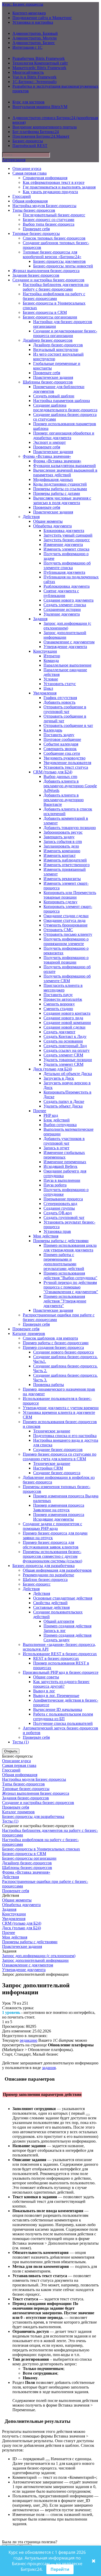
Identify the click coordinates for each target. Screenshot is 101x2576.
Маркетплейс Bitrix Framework (39, 68)
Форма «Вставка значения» (47, 456)
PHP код (51, 1115)
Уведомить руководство (64, 758)
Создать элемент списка (65, 605)
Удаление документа (62, 614)
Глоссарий (22, 196)
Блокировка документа (64, 531)
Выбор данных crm (60, 777)
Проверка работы (49, 1385)
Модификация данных (53, 479)
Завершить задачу (59, 837)
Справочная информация (45, 178)
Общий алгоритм (59, 1621)
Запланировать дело (61, 846)
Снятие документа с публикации (61, 593)
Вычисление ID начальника (58, 1709)
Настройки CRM (48, 1468)
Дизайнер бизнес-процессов (48, 340)
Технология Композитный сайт (40, 63)
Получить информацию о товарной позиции (66, 960)
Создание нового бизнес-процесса (63, 1352)
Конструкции (45, 651)
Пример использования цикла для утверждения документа (70, 1248)
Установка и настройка (33, 22)
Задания (40, 619)
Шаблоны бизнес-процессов (48, 382)
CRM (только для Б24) (53, 772)
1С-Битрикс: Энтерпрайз (34, 82)
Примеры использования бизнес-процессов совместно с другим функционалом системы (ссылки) (52, 1556)
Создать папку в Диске (64, 1101)
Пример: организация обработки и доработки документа (64, 435)
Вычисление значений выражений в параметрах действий (65, 473)
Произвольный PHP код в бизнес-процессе (61, 1672)
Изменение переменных (65, 1162)
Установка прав (57, 1231)
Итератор (52, 656)
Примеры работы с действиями (61, 1241)
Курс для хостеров (28, 102)
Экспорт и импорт (49, 442)
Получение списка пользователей (63, 1723)
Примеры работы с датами (57, 493)
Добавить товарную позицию (70, 828)
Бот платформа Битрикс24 (36, 132)
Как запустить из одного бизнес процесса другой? (61, 1684)
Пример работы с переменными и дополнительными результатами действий (64, 1262)
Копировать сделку (60, 902)
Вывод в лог (44, 1691)
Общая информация (30, 201)
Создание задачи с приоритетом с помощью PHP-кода (52, 1526)
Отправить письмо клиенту (68, 934)
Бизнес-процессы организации (50, 317)
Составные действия (51, 1607)
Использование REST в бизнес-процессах (60, 1654)
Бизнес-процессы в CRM (45, 312)
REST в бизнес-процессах (56, 1658)
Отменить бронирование (66, 925)
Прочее (40, 1111)
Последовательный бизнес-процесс (54, 215)
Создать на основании (63, 1041)
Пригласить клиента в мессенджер (63, 988)
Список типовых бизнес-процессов (54, 238)
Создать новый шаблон (54, 396)
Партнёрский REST (30, 146)
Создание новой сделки (64, 1027)
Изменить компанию (62, 851)
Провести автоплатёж (63, 999)
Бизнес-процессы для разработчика (44, 1566)
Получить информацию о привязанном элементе (66, 941)
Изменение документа (63, 544)
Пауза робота (55, 1185)
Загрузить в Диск (59, 1078)
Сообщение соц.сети (62, 753)
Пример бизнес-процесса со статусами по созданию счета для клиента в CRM (60, 1457)
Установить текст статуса (66, 767)
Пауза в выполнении (62, 1180)
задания (49, 2068)
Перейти (60, 2569)
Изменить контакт (60, 855)
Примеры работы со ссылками (60, 489)
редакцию (28, 2040)
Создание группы (59, 1208)
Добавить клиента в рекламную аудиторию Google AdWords (70, 786)
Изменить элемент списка (66, 549)
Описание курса (27, 169)
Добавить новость (59, 702)
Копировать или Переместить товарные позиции (70, 895)
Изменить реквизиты (62, 879)
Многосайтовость (28, 72)
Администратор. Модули (35, 38)
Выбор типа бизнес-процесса (49, 224)
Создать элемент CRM (63, 1055)
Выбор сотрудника (60, 1125)
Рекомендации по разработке (48, 1575)
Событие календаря (61, 744)
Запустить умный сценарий (68, 535)
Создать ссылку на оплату (67, 1050)
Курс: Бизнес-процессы (23, 4)
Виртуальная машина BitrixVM (40, 107)
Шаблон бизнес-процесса (45, 1580)
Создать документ (59, 1032)
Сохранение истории (62, 609)
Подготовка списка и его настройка (65, 1436)
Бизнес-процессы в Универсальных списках (41, 1849)
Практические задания (53, 377)
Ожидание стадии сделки (66, 916)
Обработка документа (52, 526)
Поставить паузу (58, 995)
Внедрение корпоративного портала (45, 127)
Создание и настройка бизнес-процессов (48, 280)
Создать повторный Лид (65, 1046)
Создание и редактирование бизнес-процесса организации (65, 333)
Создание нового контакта (67, 1013)
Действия (31, 517)
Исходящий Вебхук (60, 1166)
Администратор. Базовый (35, 33)
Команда (51, 661)
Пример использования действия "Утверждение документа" (65, 1301)
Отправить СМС (58, 930)
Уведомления (45, 693)
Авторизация (14, 160)
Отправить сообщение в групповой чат (65, 709)
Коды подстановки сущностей (60, 484)
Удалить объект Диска (63, 1106)
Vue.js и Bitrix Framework (34, 77)
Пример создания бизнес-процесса (53, 1347)
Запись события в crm (63, 842)
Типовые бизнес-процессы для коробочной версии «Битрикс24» (52, 254)
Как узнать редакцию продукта (50, 192)
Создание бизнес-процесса (57, 1473)
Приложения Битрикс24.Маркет (41, 136)
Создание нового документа (68, 600)
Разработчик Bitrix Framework (39, 58)
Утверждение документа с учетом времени (61, 1408)
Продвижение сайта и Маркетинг (42, 18)
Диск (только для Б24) (53, 1069)
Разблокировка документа (67, 586)
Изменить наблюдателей (65, 860)
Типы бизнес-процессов (34, 210)
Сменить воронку (59, 1004)
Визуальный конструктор (56, 350)
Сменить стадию (58, 1009)
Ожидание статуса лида (64, 920)
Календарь (53, 730)
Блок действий (57, 1120)
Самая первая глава (30, 173)
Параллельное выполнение (67, 665)
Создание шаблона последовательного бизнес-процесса (65, 408)
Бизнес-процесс (37, 1584)
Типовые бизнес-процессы (36, 233)
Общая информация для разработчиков (57, 1570)
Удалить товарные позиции (68, 1060)
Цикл (48, 688)
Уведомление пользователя (67, 763)
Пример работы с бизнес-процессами (56, 1343)
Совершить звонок (60, 749)
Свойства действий (50, 1603)
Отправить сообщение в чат (68, 725)
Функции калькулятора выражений (64, 466)
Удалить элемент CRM (63, 1064)
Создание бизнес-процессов (58, 1450)
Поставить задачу (59, 735)
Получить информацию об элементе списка (67, 565)
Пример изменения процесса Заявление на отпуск (59, 1508)
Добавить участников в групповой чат (64, 1141)
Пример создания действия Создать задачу (67, 1638)
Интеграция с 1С (27, 47)
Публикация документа (64, 572)
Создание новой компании (67, 1023)
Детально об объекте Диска (68, 1074)
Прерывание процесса (63, 1199)
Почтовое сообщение (62, 739)
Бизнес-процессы (28, 141)
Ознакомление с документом (69, 642)
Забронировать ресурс (63, 832)
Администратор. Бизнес (34, 43)
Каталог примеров (29, 1334)
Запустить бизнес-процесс (67, 540)
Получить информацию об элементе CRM (67, 978)
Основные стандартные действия (63, 1598)
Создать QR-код (58, 1213)
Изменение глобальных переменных (64, 1155)
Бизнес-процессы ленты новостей (63, 266)
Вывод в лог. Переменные (56, 1696)
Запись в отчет (56, 1148)
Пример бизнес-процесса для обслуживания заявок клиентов (51, 1545)
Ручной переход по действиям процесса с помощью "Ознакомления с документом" (71, 1287)
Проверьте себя (36, 229)
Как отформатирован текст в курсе (54, 182)
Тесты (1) (21, 1742)
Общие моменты (48, 521)
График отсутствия (60, 698)
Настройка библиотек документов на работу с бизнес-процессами (56, 287)
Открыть (11, 1751)
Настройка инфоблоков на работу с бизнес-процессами (54, 296)
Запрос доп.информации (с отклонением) (67, 626)
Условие (51, 679)
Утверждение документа (65, 647)
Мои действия (46, 1236)
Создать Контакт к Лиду (65, 1036)
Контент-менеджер (29, 13)
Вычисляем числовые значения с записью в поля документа (62, 500)
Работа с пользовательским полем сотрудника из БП (63, 1716)
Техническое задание (52, 1431)
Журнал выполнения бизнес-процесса (46, 271)
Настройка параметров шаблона (62, 401)
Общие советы (46, 1677)
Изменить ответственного (67, 865)
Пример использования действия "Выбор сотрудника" (70, 1275)
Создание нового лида (63, 1018)
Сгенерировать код (60, 1204)
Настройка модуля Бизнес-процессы (44, 206)
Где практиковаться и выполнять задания (59, 187)
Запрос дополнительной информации (65, 635)
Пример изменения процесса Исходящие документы (59, 1517)
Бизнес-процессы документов (59, 261)
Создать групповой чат (64, 1217)
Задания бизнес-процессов (36, 275)
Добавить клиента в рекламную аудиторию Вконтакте (64, 800)
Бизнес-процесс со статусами (49, 220)
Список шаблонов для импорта (50, 1338)
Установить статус (60, 684)
